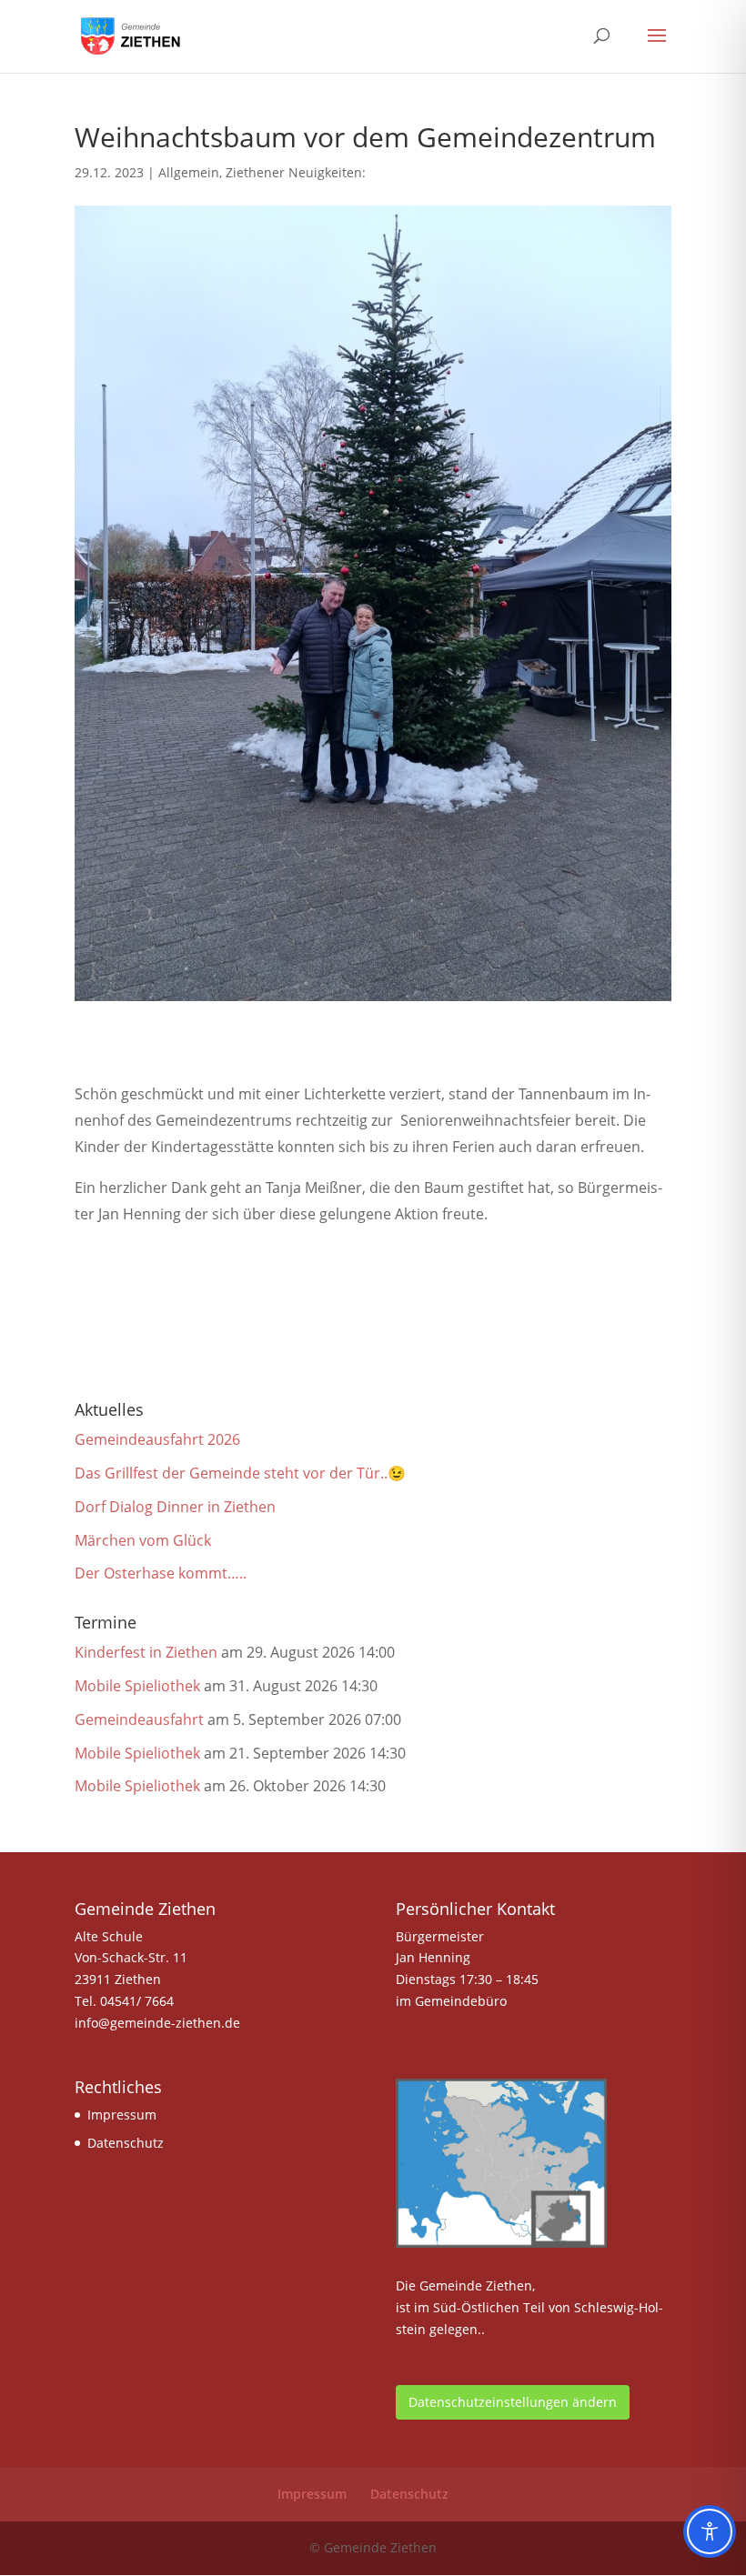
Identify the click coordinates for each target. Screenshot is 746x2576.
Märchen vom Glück (143, 1540)
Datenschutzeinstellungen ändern (513, 2402)
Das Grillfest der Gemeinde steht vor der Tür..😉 (240, 1473)
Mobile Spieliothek (137, 1686)
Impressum (122, 2115)
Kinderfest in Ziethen (146, 1652)
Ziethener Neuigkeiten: (296, 172)
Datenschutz (126, 2143)
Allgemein (189, 172)
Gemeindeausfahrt (139, 1719)
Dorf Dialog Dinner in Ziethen (175, 1507)
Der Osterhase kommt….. (161, 1573)
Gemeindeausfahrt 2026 (157, 1439)
